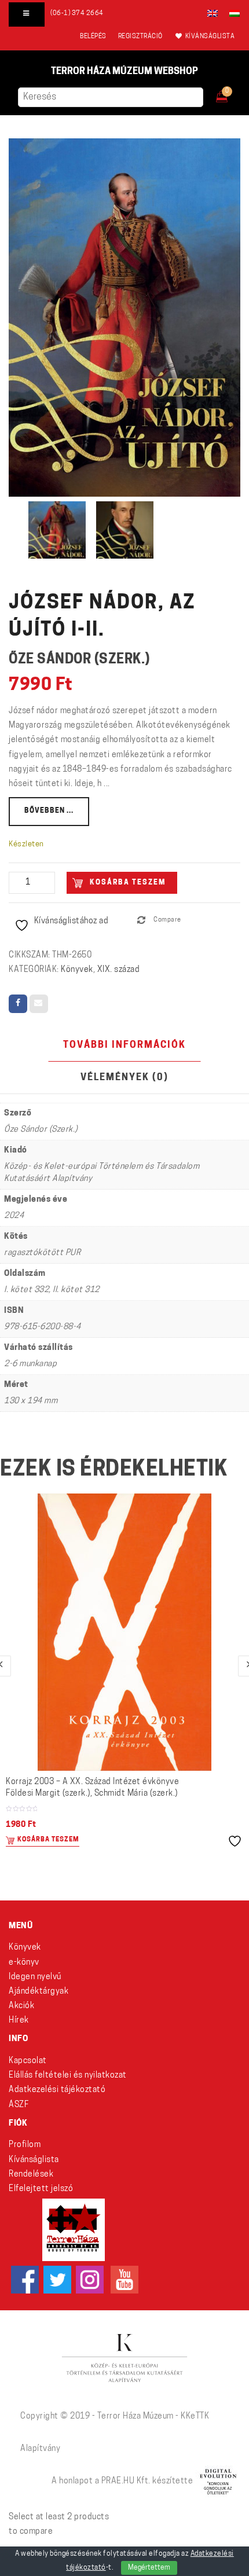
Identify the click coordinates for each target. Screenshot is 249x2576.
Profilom (25, 2145)
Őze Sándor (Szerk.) (79, 660)
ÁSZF (19, 2105)
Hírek (19, 2021)
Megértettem (149, 2568)
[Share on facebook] (18, 1004)
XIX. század (119, 970)
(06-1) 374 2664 (77, 14)
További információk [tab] (124, 1045)
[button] (230, 93)
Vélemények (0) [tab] (124, 1078)
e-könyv (24, 1963)
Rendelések (31, 2175)
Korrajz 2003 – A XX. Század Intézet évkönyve (92, 1788)
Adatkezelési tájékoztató (57, 2090)
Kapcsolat (28, 2061)
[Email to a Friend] (39, 1004)
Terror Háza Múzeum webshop (124, 72)
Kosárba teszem (128, 883)
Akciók (21, 2006)
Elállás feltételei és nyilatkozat (68, 2076)
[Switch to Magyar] (232, 13)
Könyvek (77, 970)
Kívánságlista (34, 2160)
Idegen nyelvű (35, 1977)
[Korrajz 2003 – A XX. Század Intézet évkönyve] (124, 1632)
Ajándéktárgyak (39, 1992)
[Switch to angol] (213, 13)
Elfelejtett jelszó (41, 2189)
